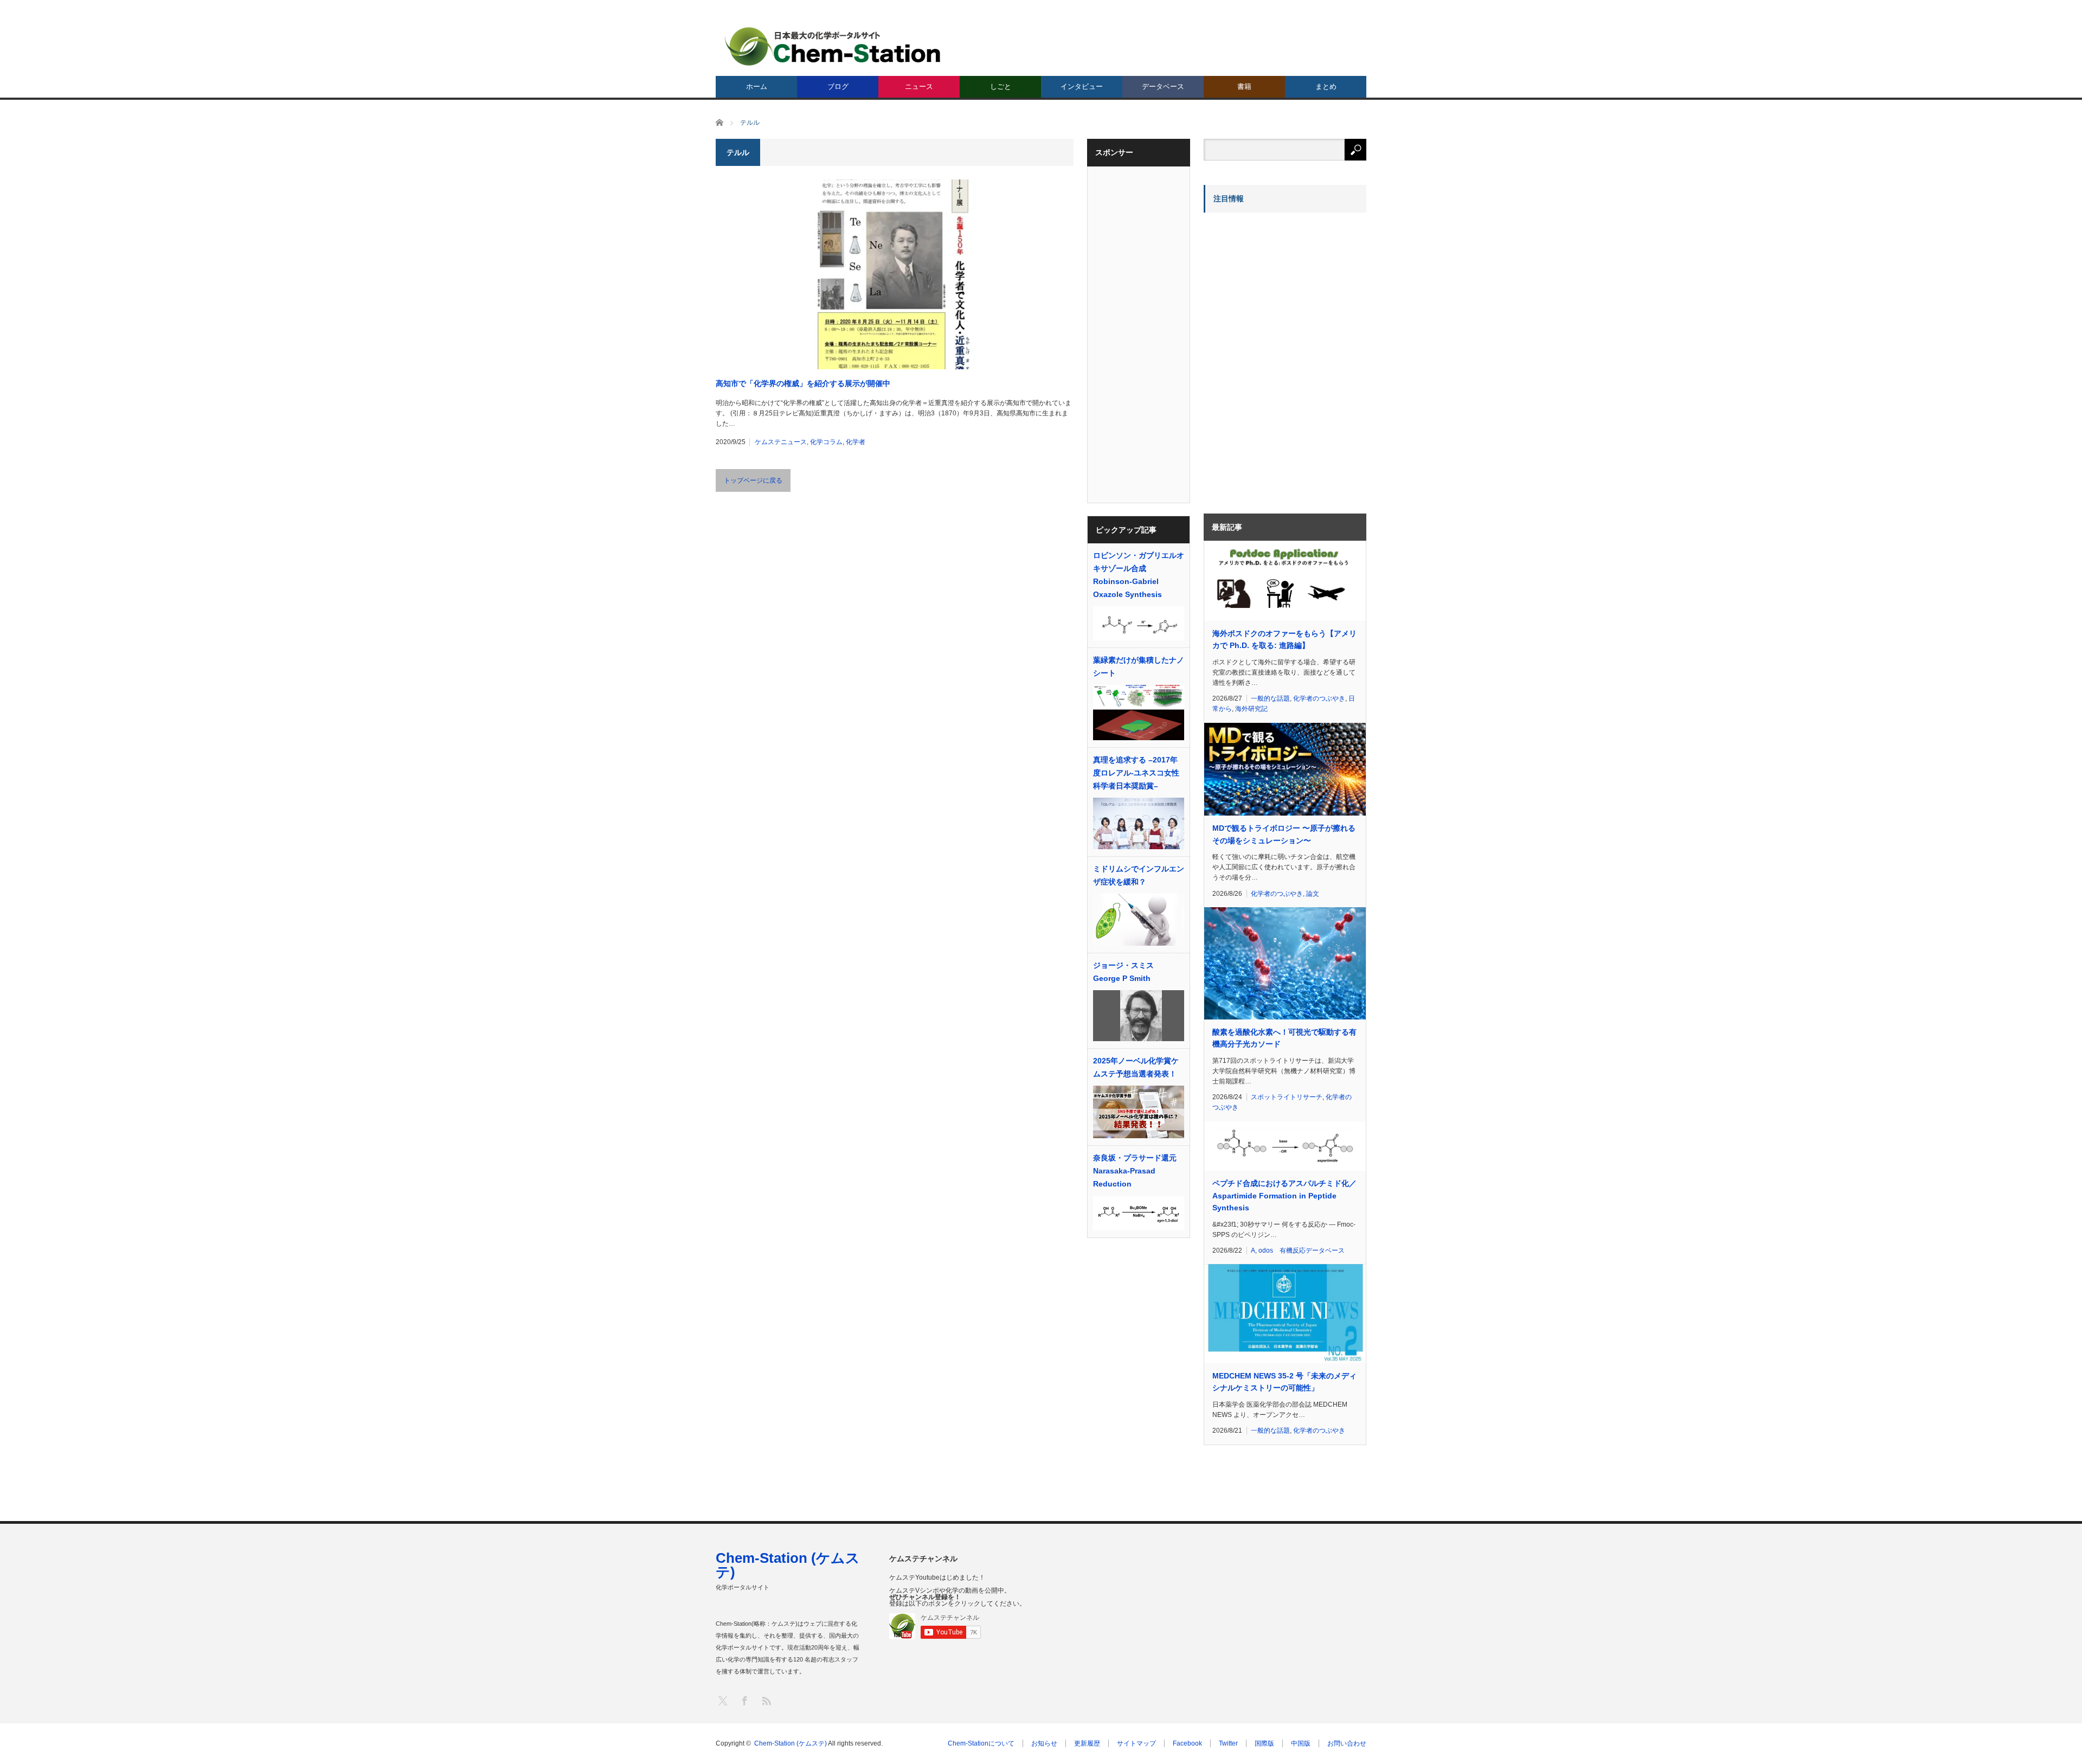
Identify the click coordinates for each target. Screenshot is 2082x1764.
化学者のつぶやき (1319, 698)
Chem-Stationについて (981, 1743)
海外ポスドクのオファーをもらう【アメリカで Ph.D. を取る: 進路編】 (1284, 639)
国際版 (1264, 1743)
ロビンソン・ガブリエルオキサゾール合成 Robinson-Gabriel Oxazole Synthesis (1139, 575)
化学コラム (826, 442)
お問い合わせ (1347, 1743)
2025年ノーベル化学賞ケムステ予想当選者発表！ (1136, 1067)
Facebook (1187, 1743)
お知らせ (1044, 1743)
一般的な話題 (1270, 698)
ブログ (838, 86)
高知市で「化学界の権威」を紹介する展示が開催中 (803, 383)
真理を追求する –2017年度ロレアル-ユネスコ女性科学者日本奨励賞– (1136, 773)
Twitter (1228, 1743)
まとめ (1326, 86)
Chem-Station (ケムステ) (788, 1565)
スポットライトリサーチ (1287, 1097)
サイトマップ (1136, 1743)
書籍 (1244, 86)
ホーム (757, 86)
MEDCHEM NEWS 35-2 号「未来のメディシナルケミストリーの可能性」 (1284, 1382)
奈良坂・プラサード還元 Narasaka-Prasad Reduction (1135, 1171)
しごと (1001, 86)
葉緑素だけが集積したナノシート (1139, 666)
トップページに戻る (753, 480)
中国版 (1301, 1743)
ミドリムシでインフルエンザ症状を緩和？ (1139, 875)
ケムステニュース (781, 442)
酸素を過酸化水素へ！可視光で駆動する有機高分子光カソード (1284, 1038)
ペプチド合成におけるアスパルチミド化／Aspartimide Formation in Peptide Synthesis (1284, 1195)
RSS (766, 1700)
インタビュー (1082, 86)
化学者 (856, 442)
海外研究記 (1251, 709)
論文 (1313, 894)
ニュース (919, 86)
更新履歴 (1087, 1743)
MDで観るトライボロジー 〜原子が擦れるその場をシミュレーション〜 (1284, 834)
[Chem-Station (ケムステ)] (833, 46)
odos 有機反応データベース (1302, 1250)
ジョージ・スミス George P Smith (1127, 972)
